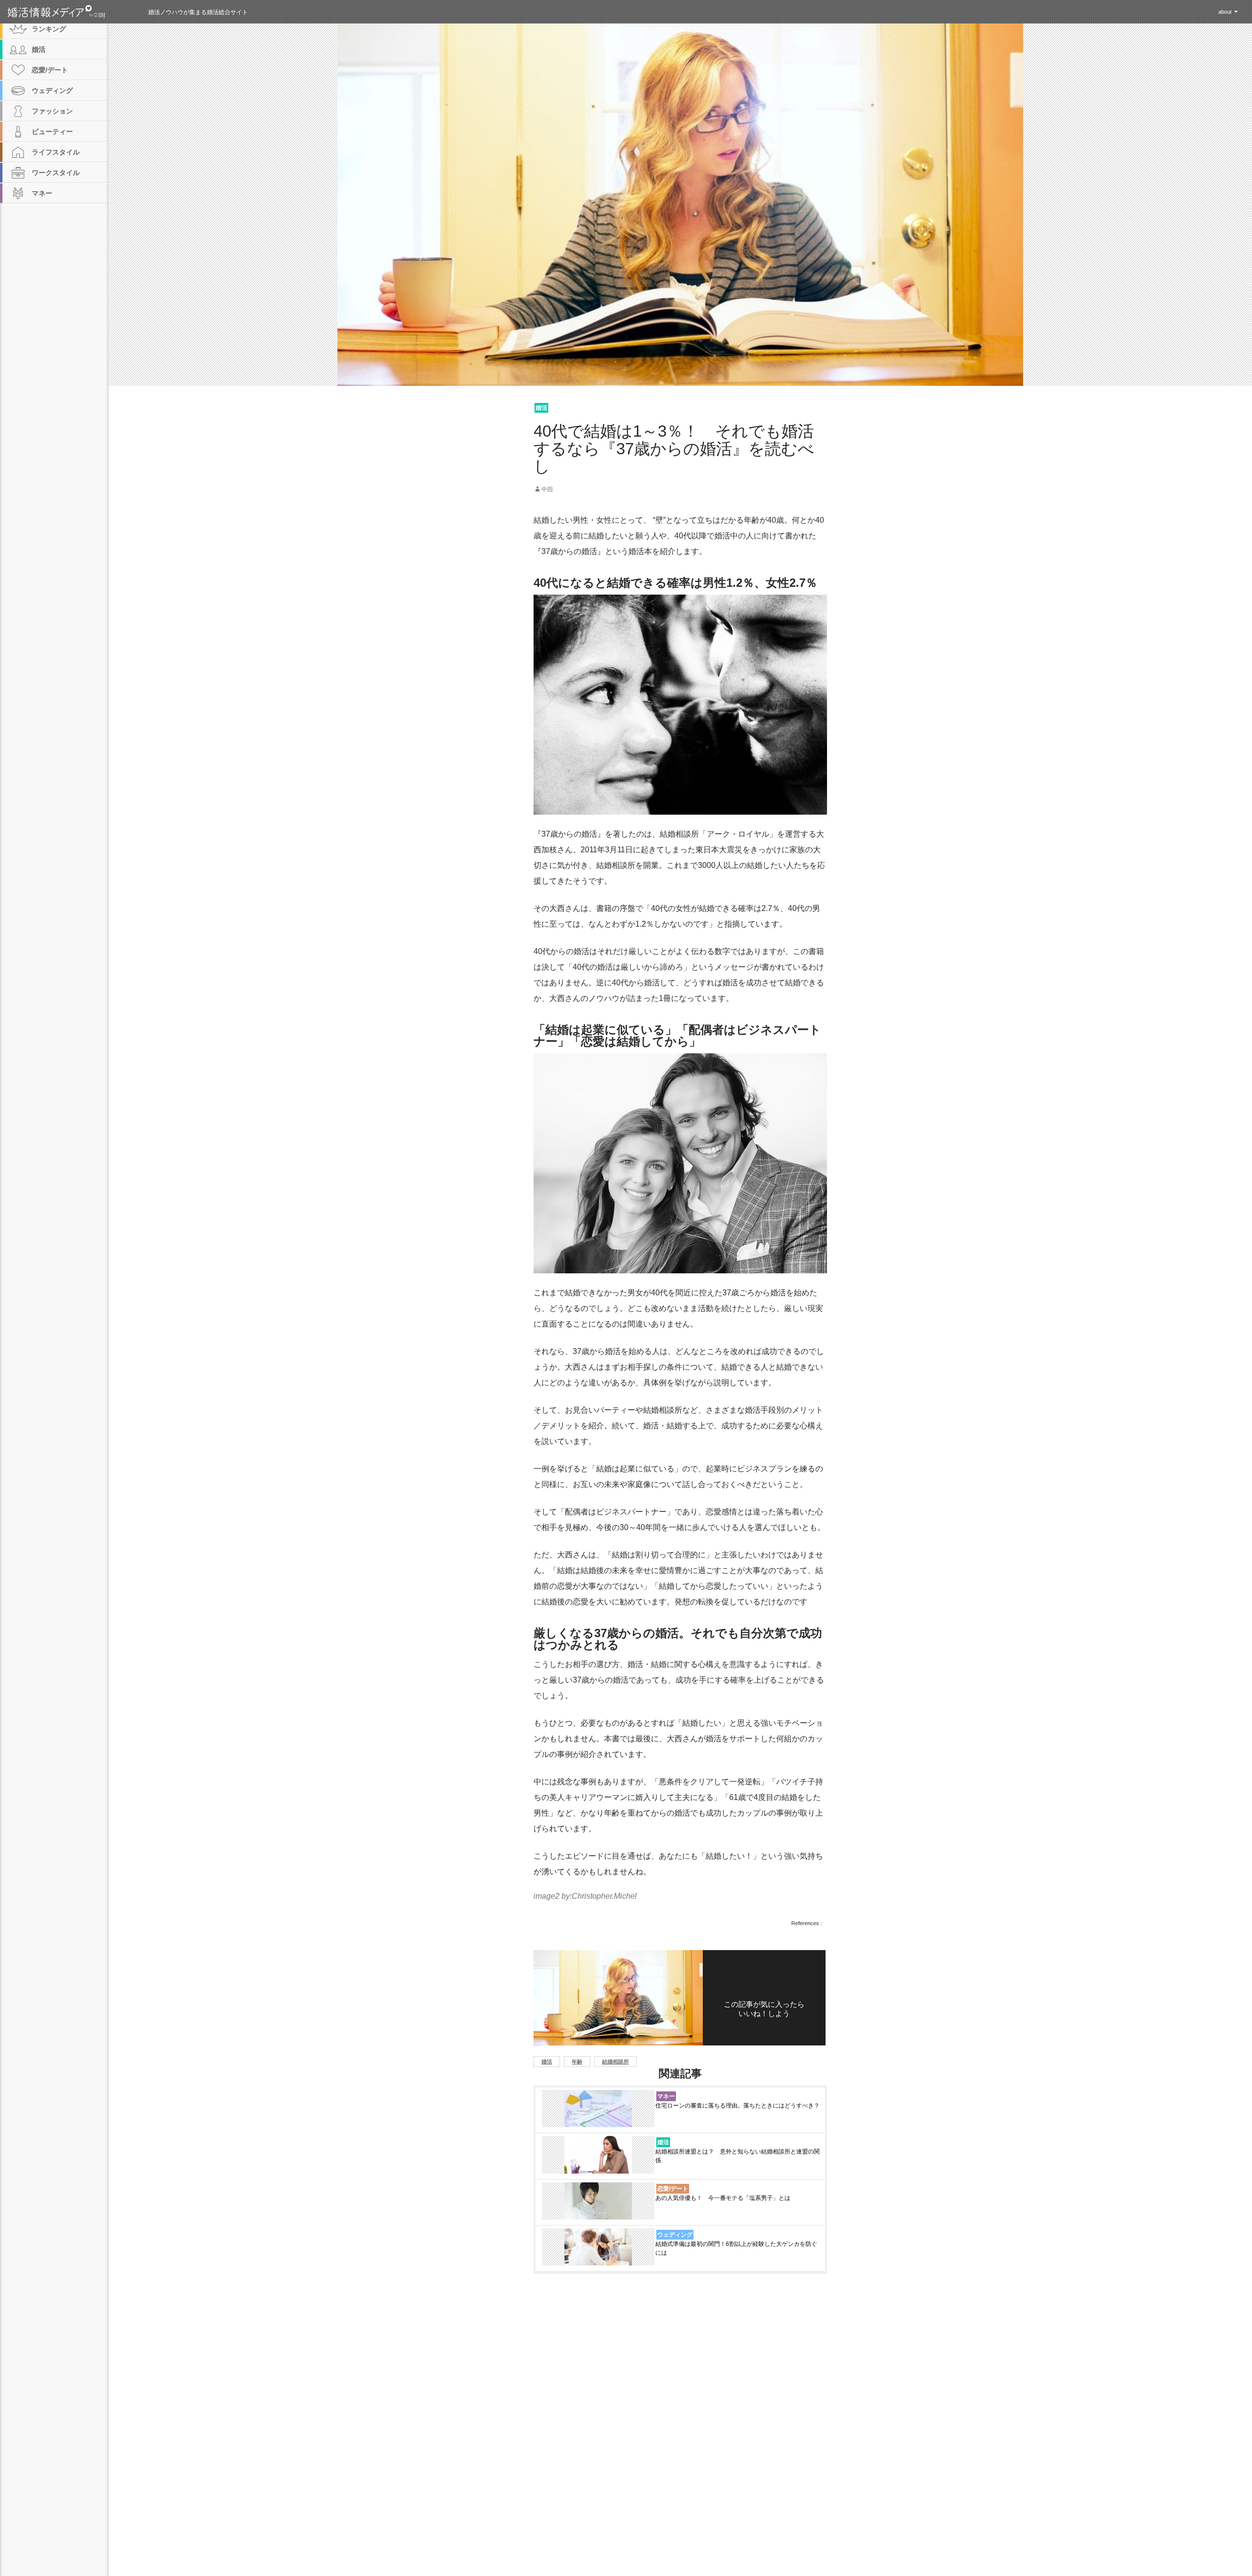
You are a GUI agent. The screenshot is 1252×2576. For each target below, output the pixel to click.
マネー (666, 2096)
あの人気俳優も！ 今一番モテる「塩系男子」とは (723, 2198)
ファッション (52, 111)
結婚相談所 (615, 2062)
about (1225, 12)
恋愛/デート (673, 2189)
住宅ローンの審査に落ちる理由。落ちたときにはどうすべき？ (738, 2106)
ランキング (49, 29)
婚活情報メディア (74, 12)
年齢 (577, 2062)
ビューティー (52, 132)
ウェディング (675, 2235)
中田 (547, 489)
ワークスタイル (56, 173)
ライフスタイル (56, 152)
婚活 (541, 408)
